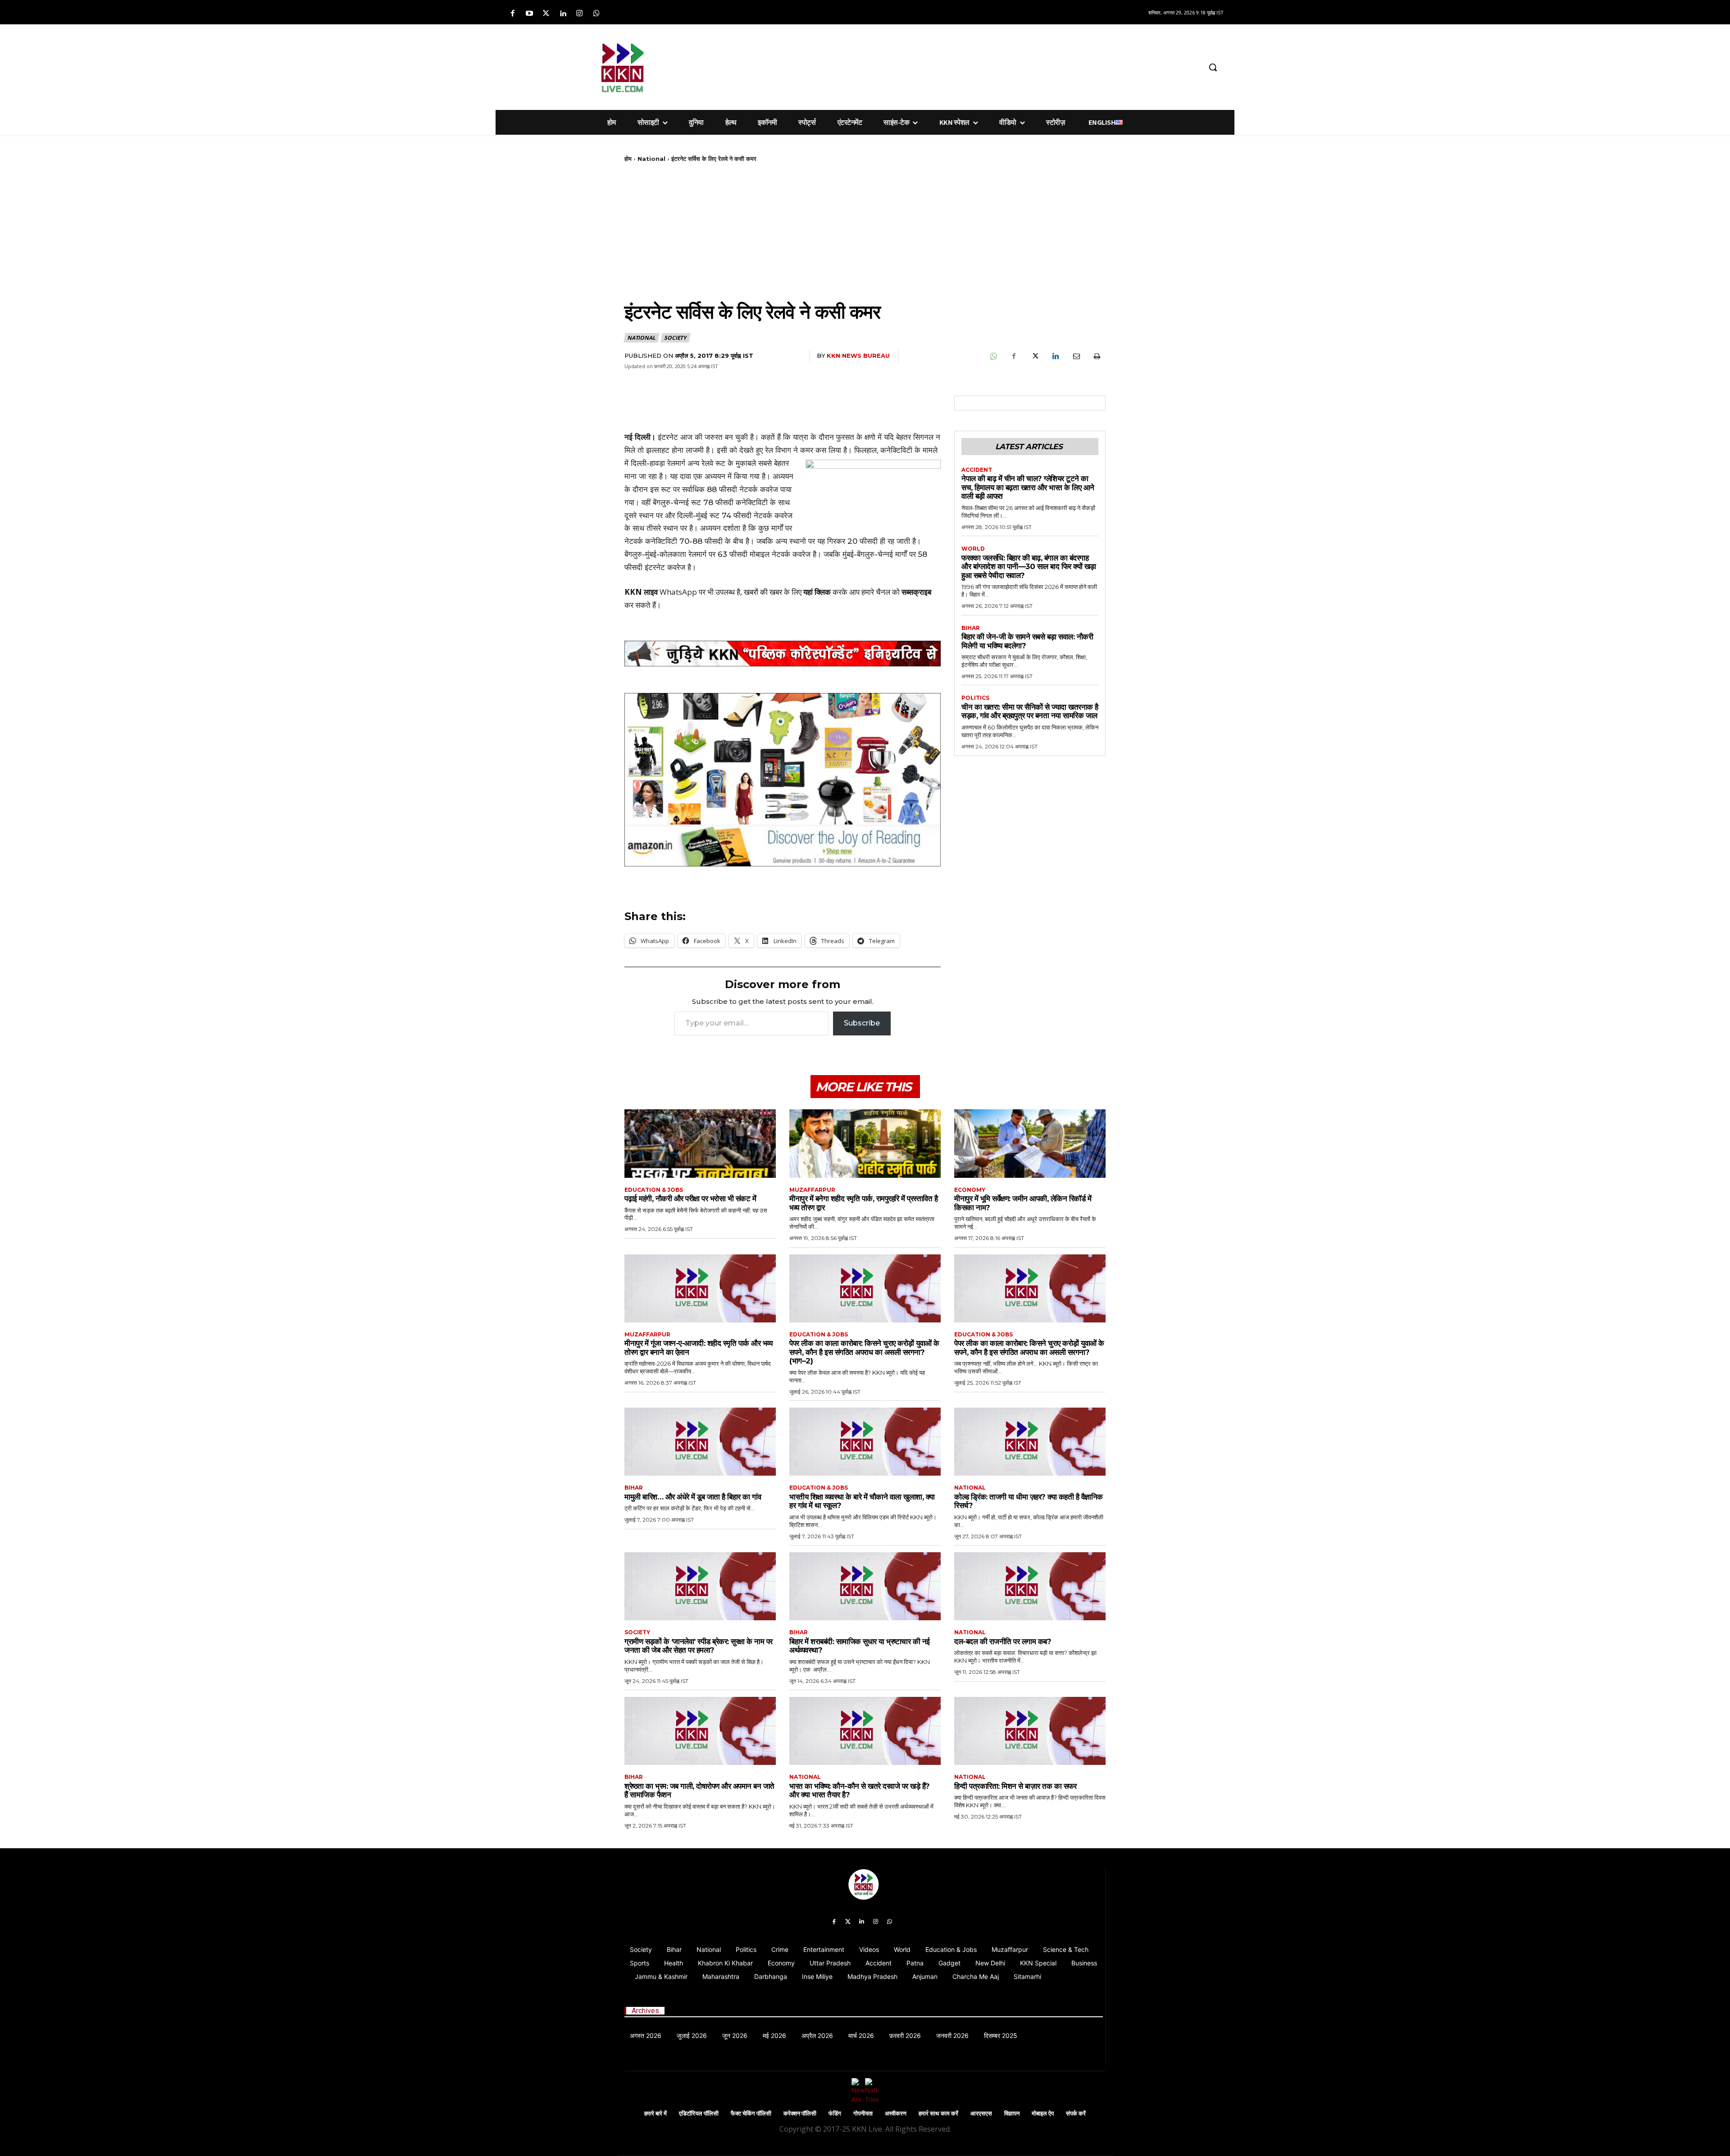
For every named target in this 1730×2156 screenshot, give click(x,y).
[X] (1034, 356)
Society (675, 338)
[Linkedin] (563, 14)
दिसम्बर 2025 (1001, 2035)
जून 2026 (735, 2035)
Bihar (971, 628)
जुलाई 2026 (692, 2035)
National (651, 159)
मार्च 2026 (861, 2035)
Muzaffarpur (812, 1190)
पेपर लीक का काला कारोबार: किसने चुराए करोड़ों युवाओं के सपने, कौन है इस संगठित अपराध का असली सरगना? (1029, 1348)
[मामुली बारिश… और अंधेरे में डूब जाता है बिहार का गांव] (700, 1442)
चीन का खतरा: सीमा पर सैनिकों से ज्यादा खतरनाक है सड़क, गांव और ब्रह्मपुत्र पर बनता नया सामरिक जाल (1030, 711)
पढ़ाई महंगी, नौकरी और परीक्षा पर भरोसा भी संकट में (690, 1199)
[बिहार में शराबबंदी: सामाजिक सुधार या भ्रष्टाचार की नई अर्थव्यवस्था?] (865, 1586)
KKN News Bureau (858, 356)
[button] (1213, 67)
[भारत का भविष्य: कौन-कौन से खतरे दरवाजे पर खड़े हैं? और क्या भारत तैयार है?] (865, 1731)
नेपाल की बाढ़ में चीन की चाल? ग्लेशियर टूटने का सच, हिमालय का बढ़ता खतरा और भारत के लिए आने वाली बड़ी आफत (1028, 487)
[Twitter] (546, 14)
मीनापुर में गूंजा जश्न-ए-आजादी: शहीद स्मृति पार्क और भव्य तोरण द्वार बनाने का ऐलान (698, 1348)
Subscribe (862, 1023)
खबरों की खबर (763, 592)
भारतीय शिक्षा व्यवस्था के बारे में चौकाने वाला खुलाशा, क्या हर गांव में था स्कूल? (862, 1501)
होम (628, 159)
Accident (977, 470)
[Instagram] (580, 14)
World (973, 549)
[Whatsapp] (596, 14)
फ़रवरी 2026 (905, 2035)
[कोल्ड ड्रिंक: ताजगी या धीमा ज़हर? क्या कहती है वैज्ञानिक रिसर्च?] (1030, 1442)
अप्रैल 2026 (817, 2035)
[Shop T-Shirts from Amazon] (783, 780)
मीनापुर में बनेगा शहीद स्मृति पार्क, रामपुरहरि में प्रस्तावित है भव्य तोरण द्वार (863, 1203)
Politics (975, 698)
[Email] (1076, 356)
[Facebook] (512, 14)
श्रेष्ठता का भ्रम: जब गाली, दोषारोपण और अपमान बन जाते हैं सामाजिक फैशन (699, 1791)
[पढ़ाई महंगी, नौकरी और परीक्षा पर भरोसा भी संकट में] (700, 1143)
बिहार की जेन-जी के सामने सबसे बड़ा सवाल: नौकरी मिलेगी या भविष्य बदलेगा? (1027, 641)
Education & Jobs (654, 1190)
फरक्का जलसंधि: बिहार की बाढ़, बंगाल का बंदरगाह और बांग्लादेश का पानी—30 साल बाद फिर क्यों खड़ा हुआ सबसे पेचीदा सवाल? (1029, 567)
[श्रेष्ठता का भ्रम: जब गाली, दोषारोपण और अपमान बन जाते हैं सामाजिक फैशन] (700, 1731)
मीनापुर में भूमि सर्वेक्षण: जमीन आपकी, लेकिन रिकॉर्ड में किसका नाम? (1023, 1203)
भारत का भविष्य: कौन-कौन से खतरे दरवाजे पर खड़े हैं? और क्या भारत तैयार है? (860, 1791)
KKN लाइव (641, 592)
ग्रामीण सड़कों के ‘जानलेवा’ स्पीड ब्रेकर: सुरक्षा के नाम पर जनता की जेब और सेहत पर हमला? (699, 1646)
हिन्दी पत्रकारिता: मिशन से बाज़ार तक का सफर (1015, 1786)
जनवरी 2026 (952, 2035)
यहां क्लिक (817, 592)
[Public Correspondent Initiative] (783, 654)
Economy (970, 1190)
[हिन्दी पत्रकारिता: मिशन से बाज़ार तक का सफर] (1030, 1731)
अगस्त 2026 (646, 2035)
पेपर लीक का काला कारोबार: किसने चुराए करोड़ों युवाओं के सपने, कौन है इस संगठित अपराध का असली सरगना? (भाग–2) (864, 1352)
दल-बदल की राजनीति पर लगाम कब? (1003, 1641)
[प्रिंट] (1097, 356)
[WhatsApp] (993, 356)
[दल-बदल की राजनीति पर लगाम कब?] (1030, 1586)
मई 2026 (774, 2035)
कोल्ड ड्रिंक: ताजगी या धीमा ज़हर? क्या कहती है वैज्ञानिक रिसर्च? (1029, 1501)
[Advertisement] (912, 66)
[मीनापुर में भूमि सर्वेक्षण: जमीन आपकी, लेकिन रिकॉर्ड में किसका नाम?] (1030, 1143)
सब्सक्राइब (916, 592)
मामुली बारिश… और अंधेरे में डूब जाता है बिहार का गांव (693, 1497)
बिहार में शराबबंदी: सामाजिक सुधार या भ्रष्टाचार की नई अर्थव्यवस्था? (860, 1646)
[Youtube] (529, 14)
